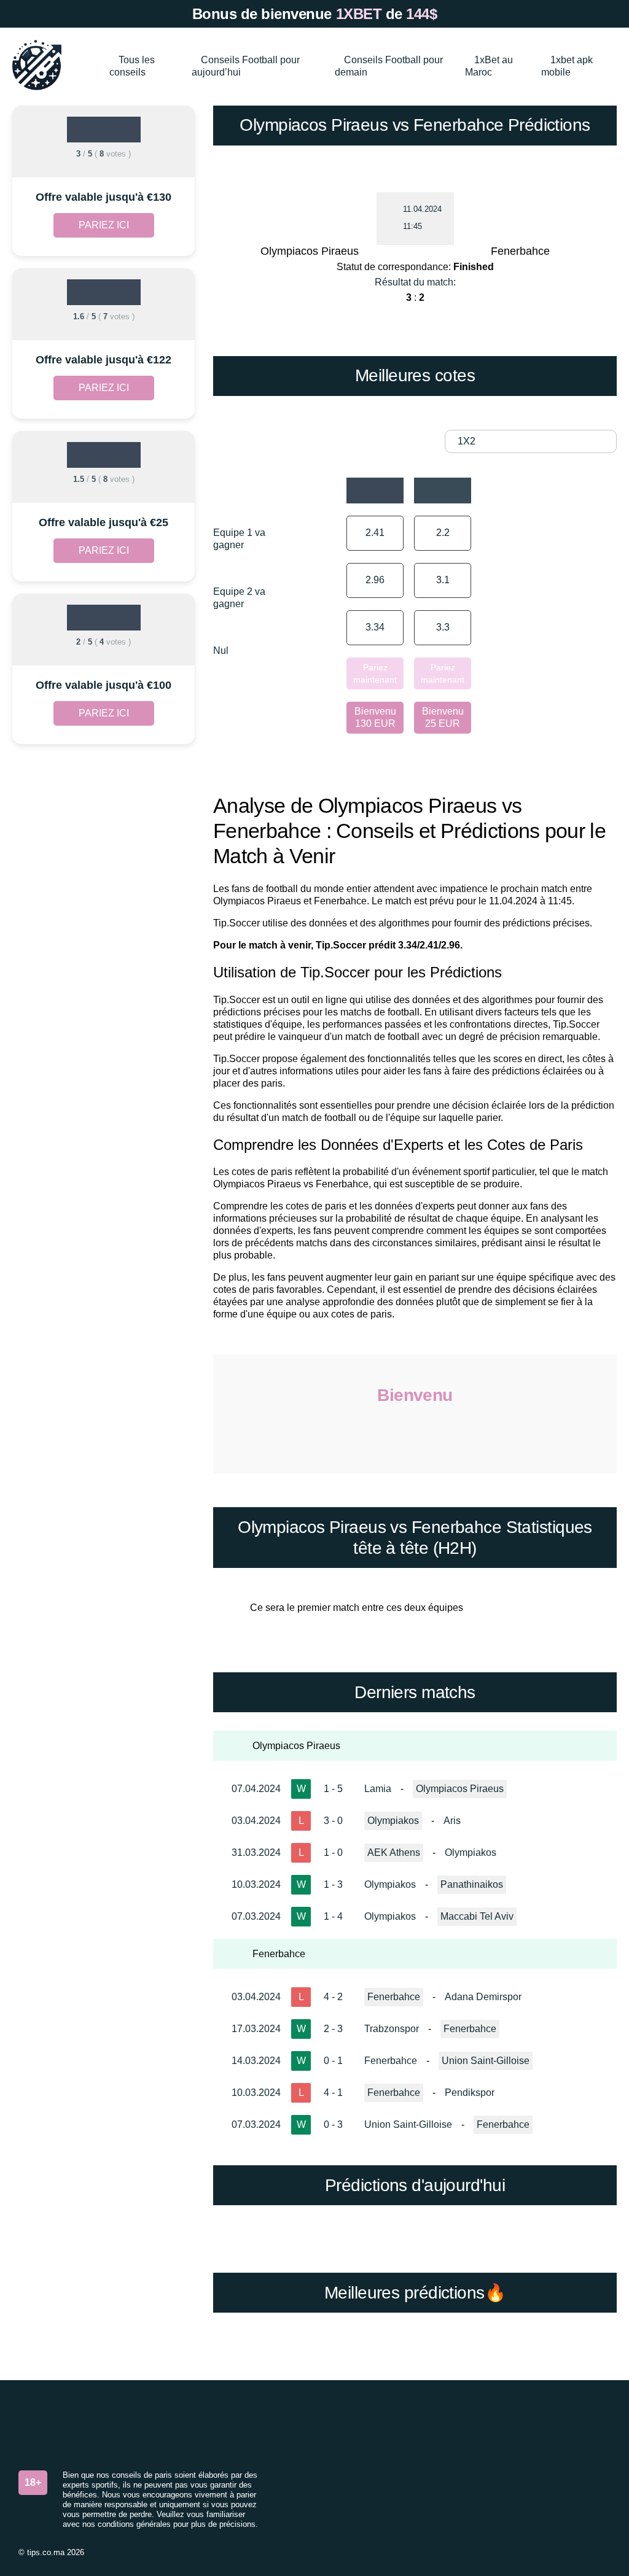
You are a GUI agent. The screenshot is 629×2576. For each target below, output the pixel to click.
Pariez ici (104, 225)
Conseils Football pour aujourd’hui (246, 66)
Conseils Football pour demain (389, 66)
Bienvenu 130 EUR (375, 717)
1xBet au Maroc (489, 66)
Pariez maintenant (375, 673)
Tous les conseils (132, 66)
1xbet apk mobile (567, 66)
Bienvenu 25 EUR (443, 717)
